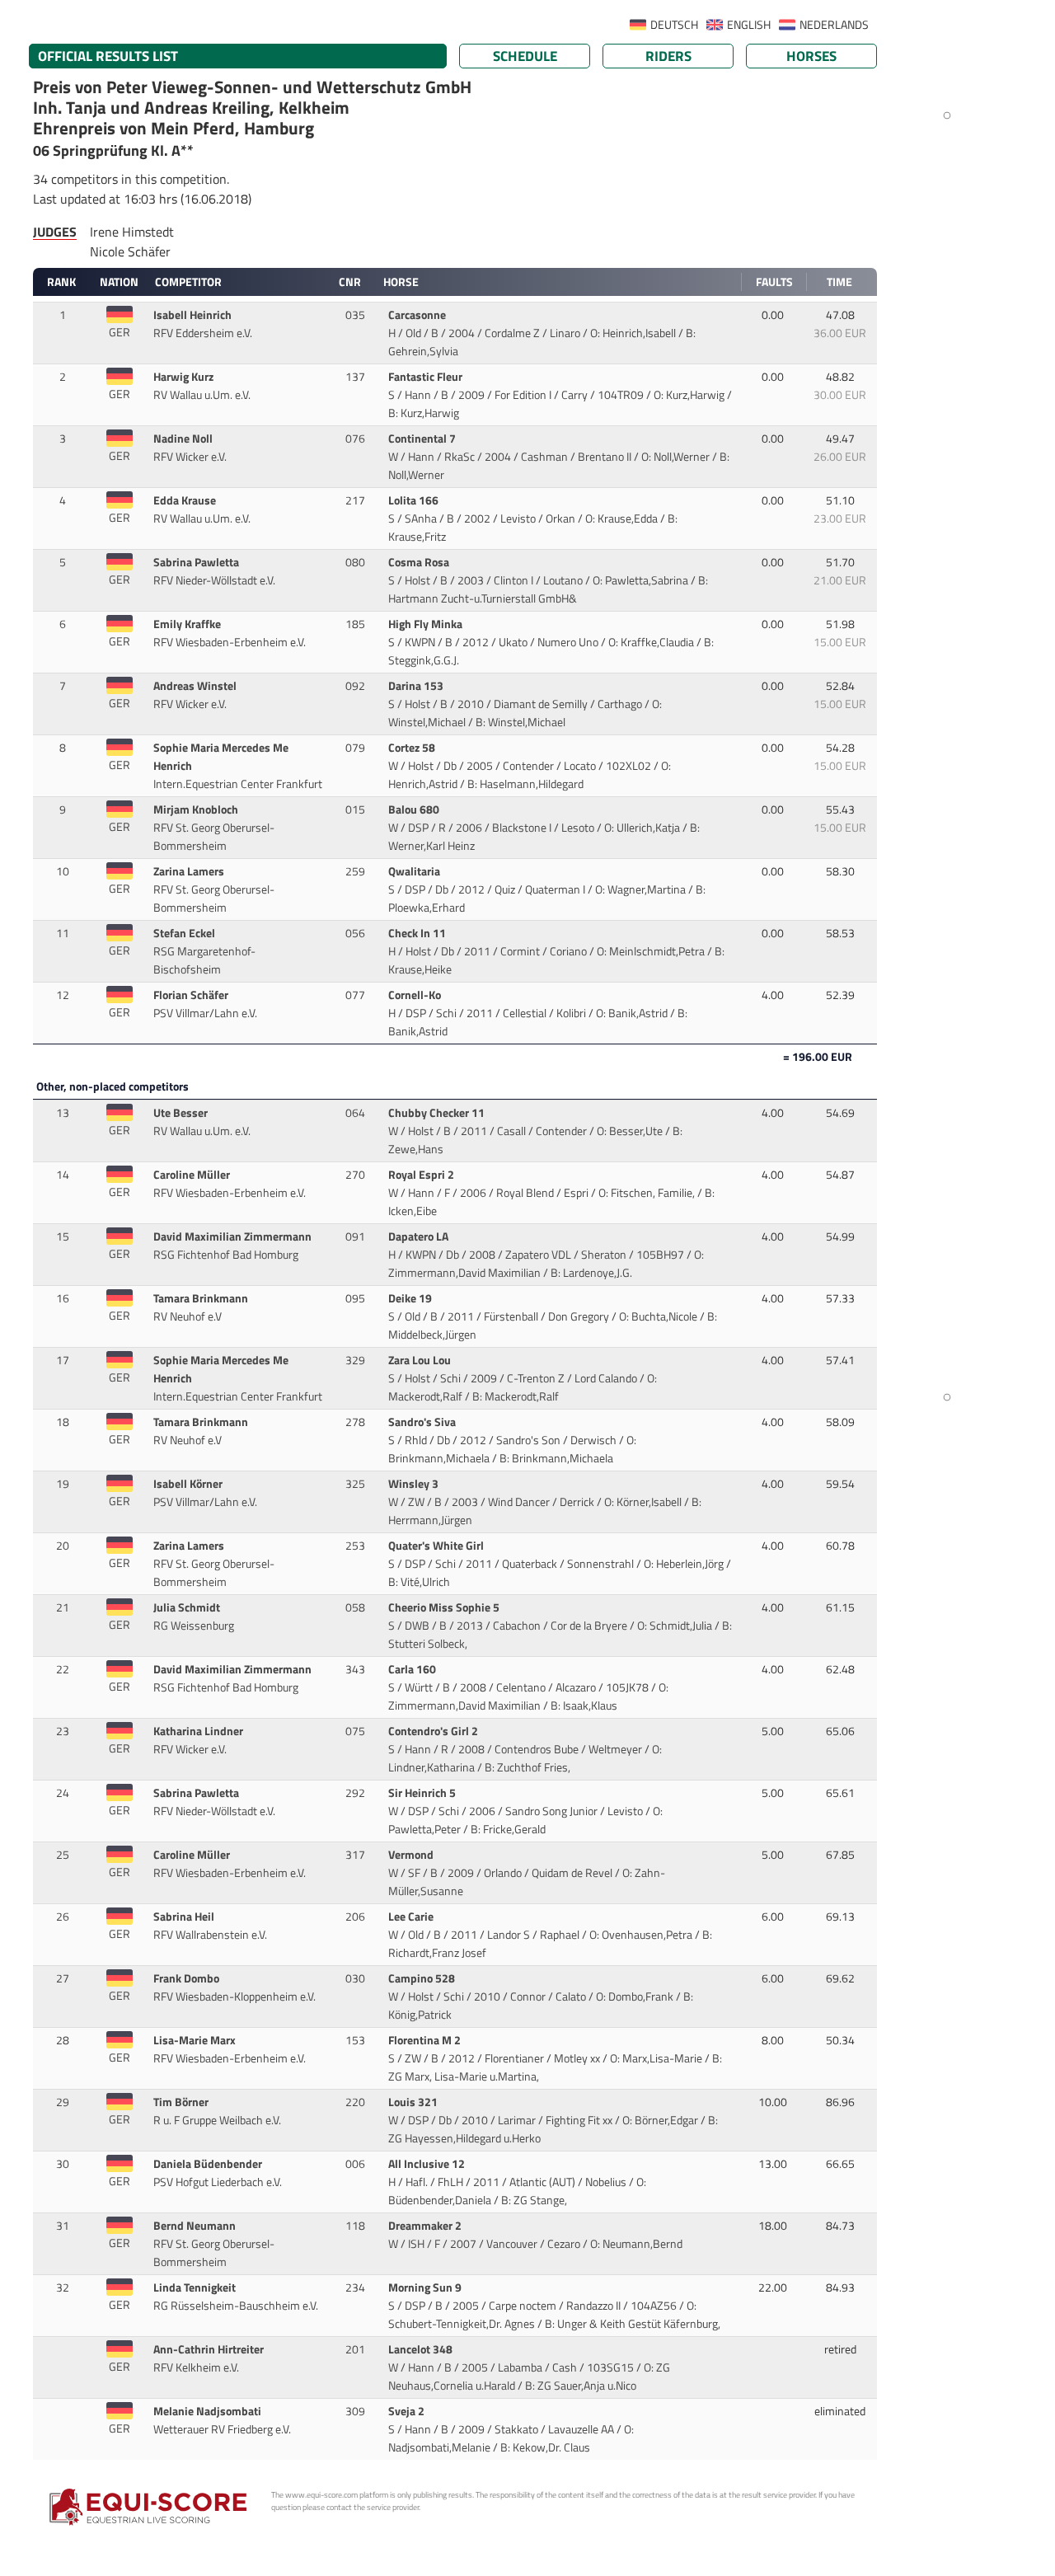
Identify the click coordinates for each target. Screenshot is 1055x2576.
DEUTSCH (674, 25)
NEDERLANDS (834, 25)
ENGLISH (749, 25)
